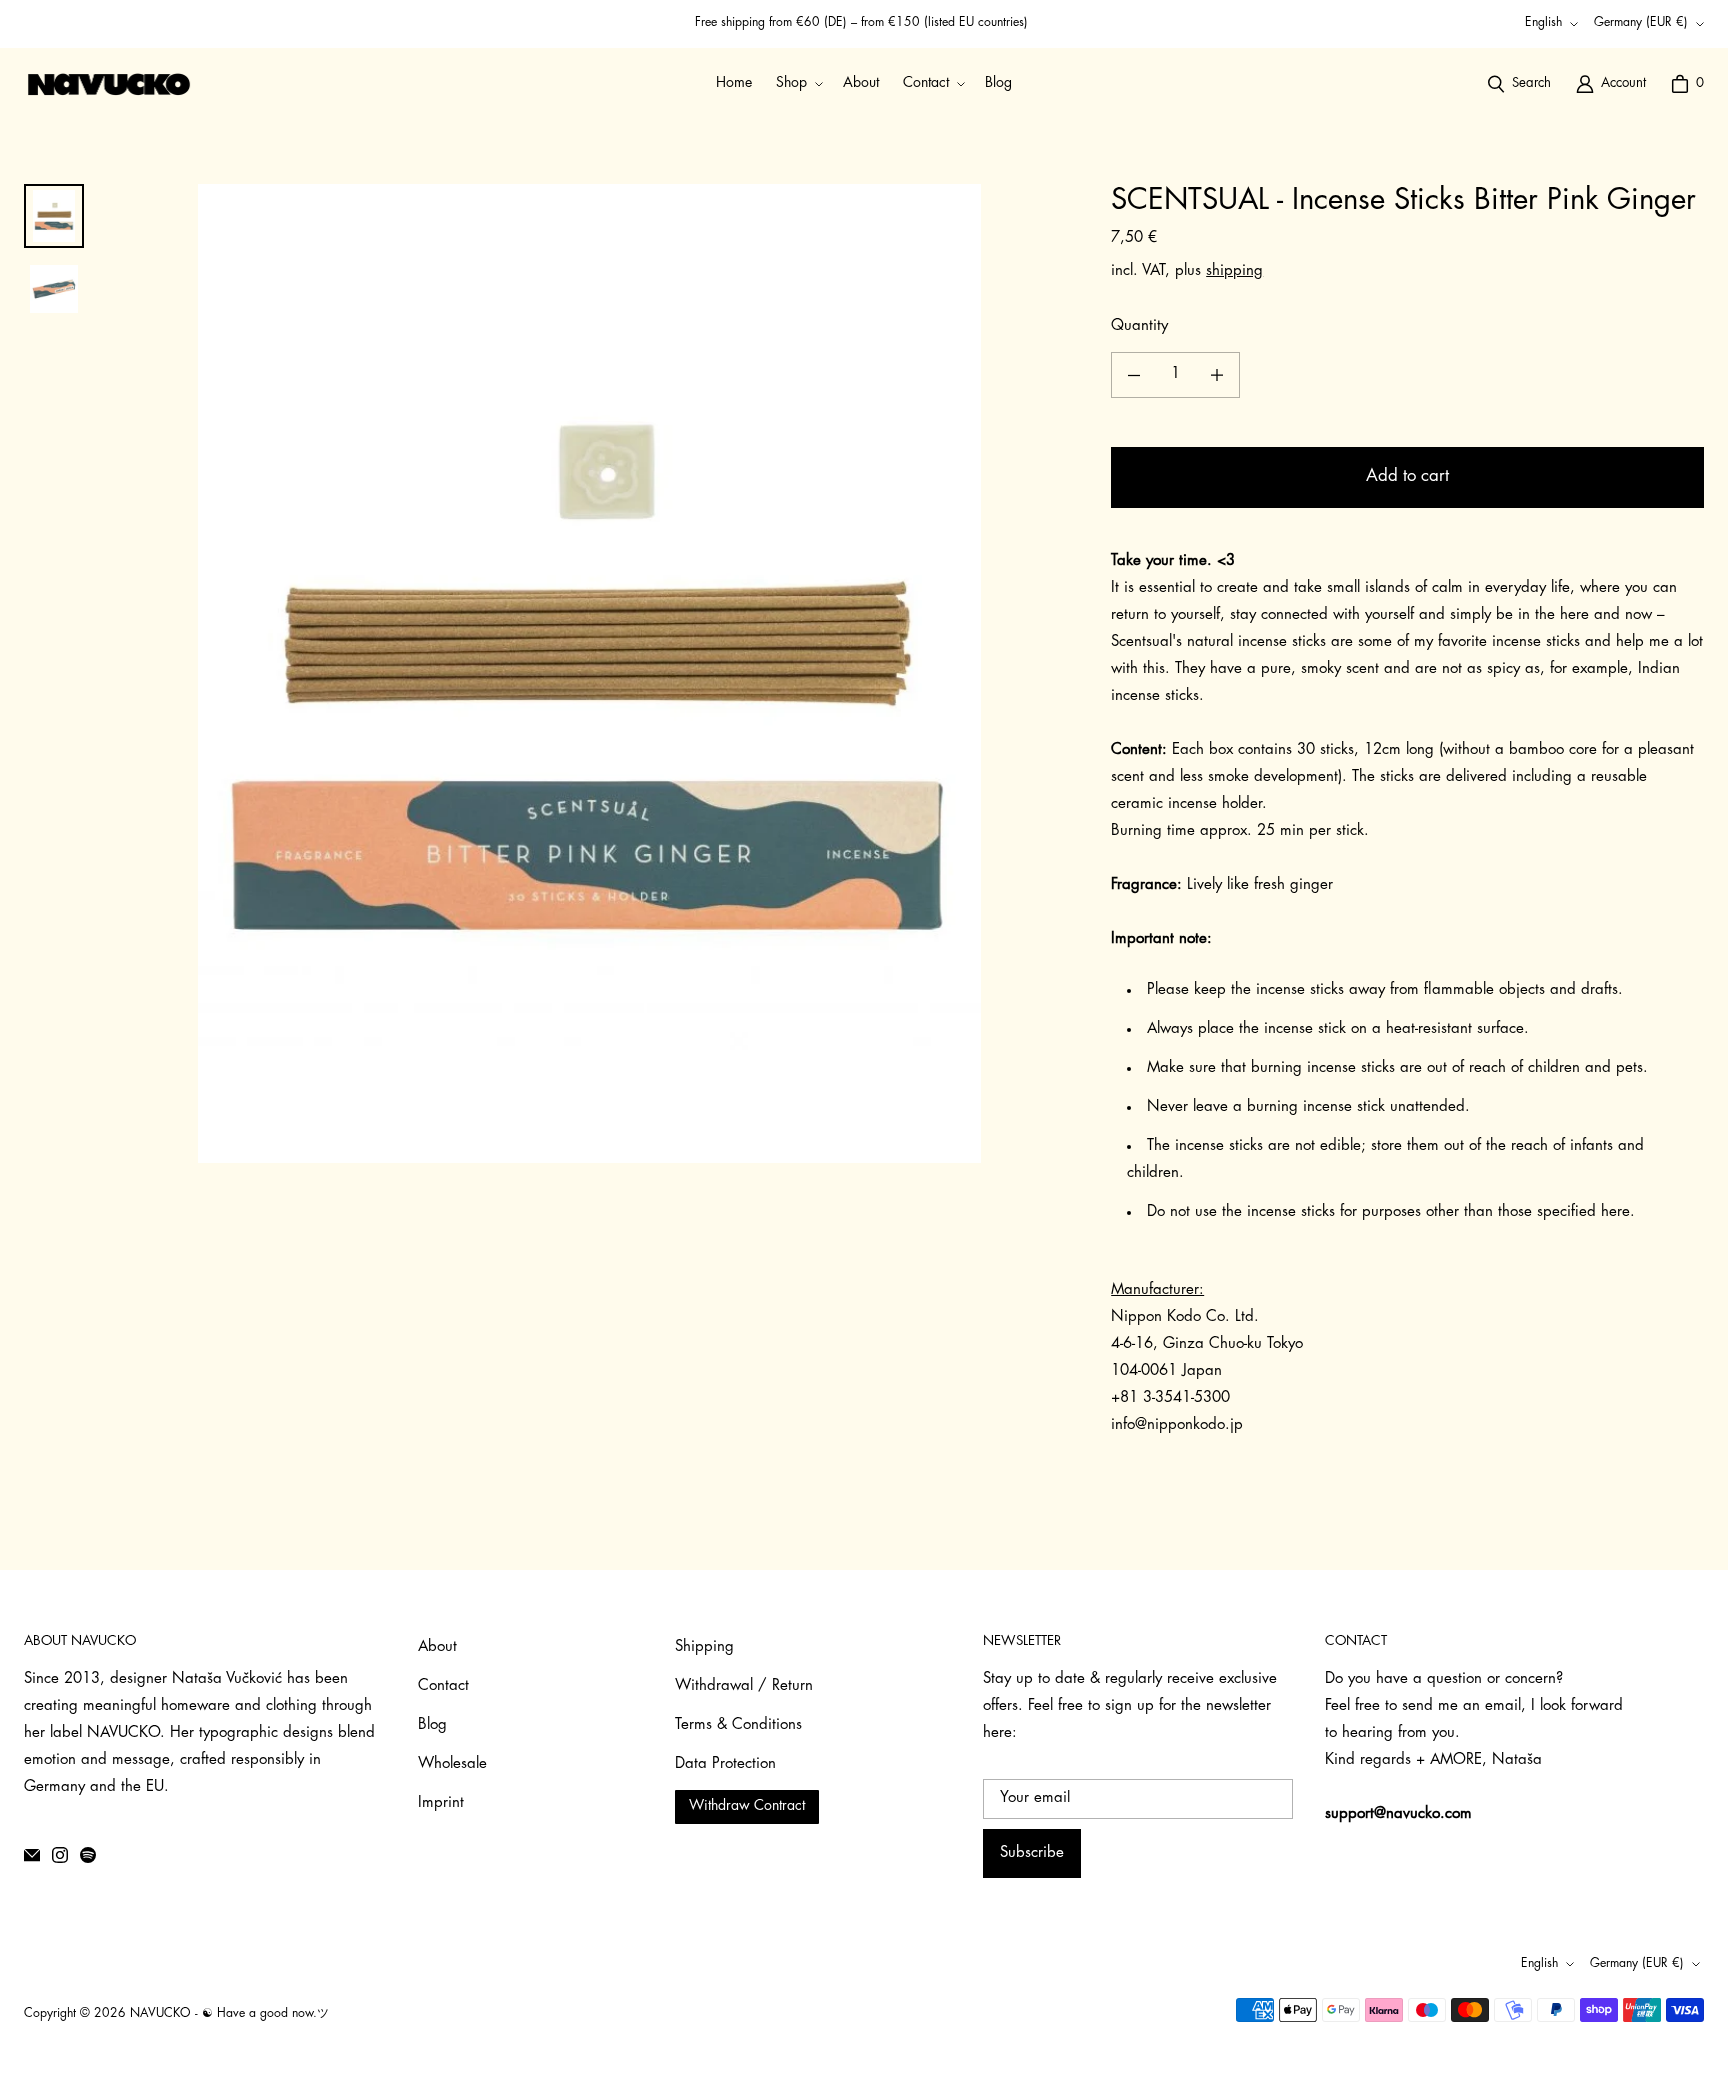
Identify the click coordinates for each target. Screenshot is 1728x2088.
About (437, 1647)
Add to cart (1407, 476)
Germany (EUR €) (1641, 23)
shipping (1234, 271)
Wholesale (452, 1764)
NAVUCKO (160, 2014)
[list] (589, 673)
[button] (797, 83)
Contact (443, 1686)
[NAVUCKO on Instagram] (60, 1855)
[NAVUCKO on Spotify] (88, 1855)
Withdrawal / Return (744, 1686)
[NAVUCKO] (109, 84)
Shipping (704, 1647)
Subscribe (1032, 1853)
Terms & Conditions (738, 1725)
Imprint (441, 1803)
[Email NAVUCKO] (32, 1855)
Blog (432, 1725)
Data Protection (725, 1764)
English (1543, 23)
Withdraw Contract (747, 1806)
